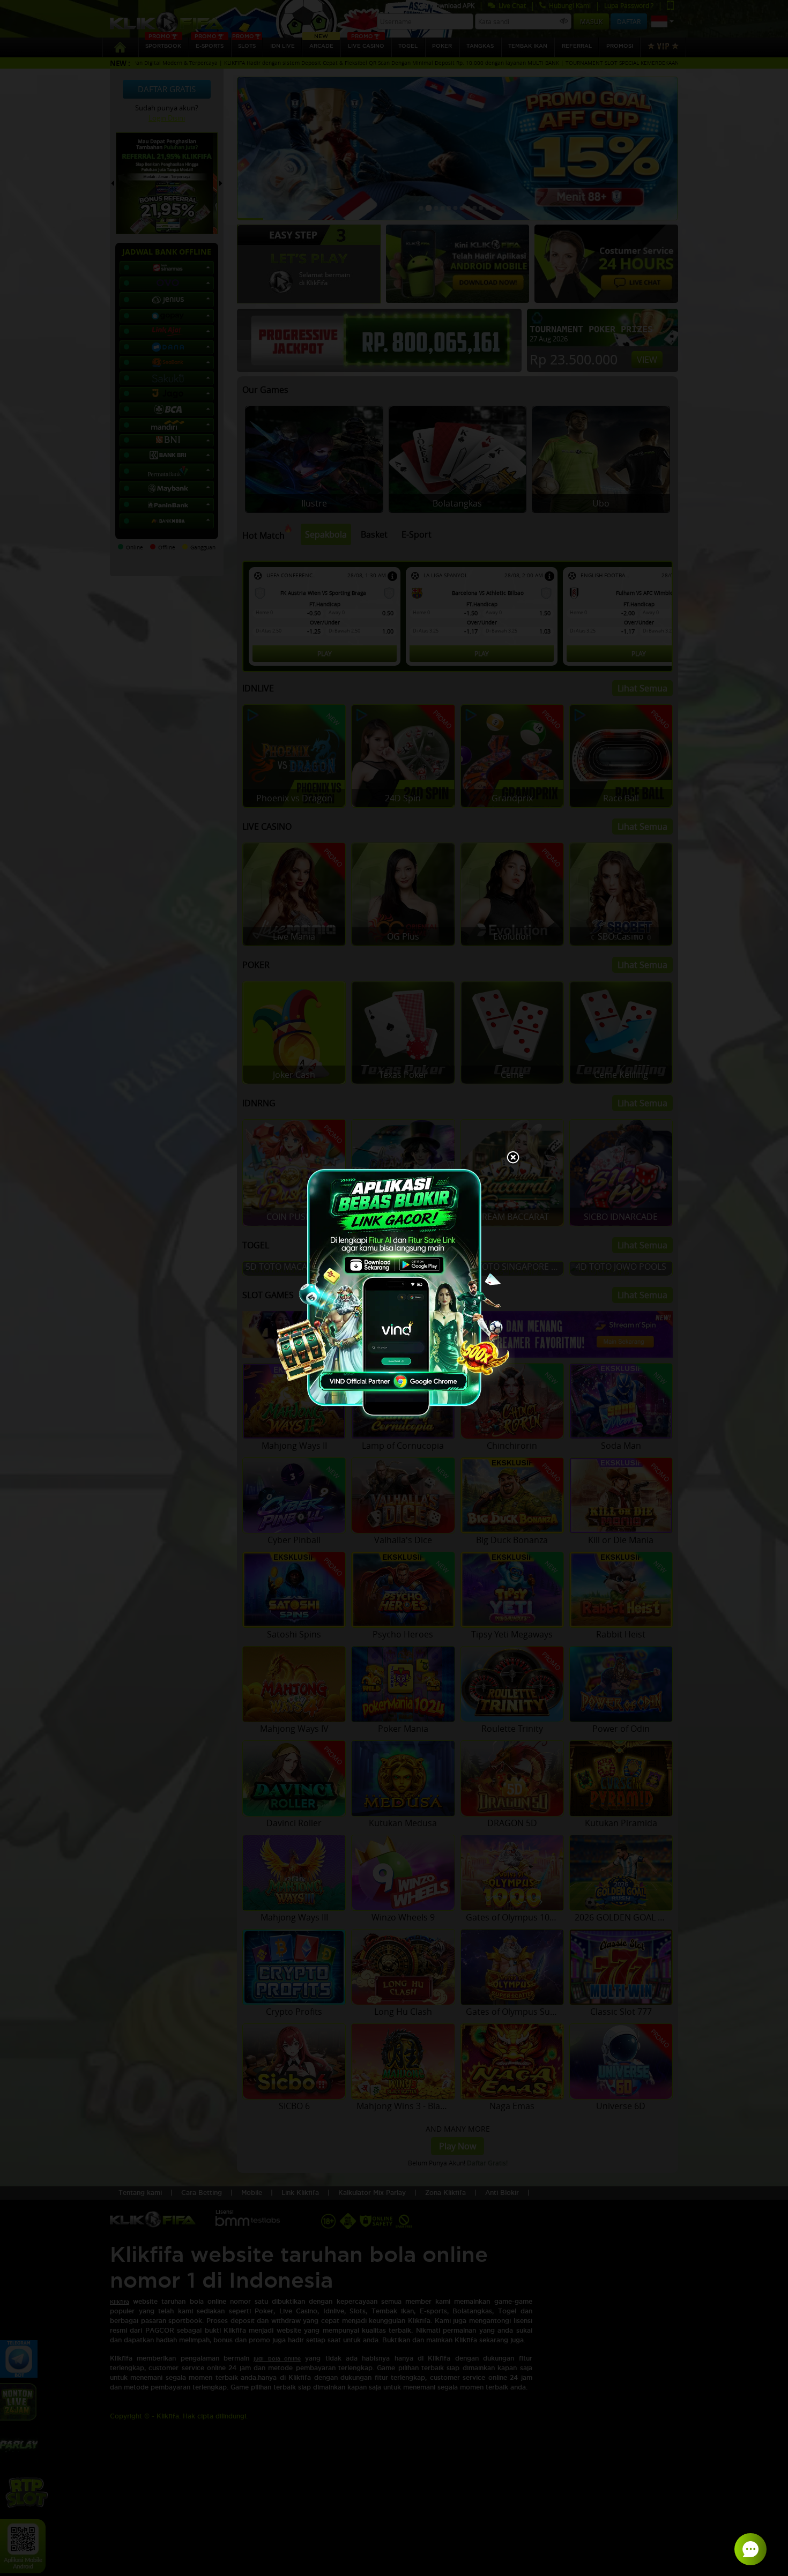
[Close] (513, 1158)
